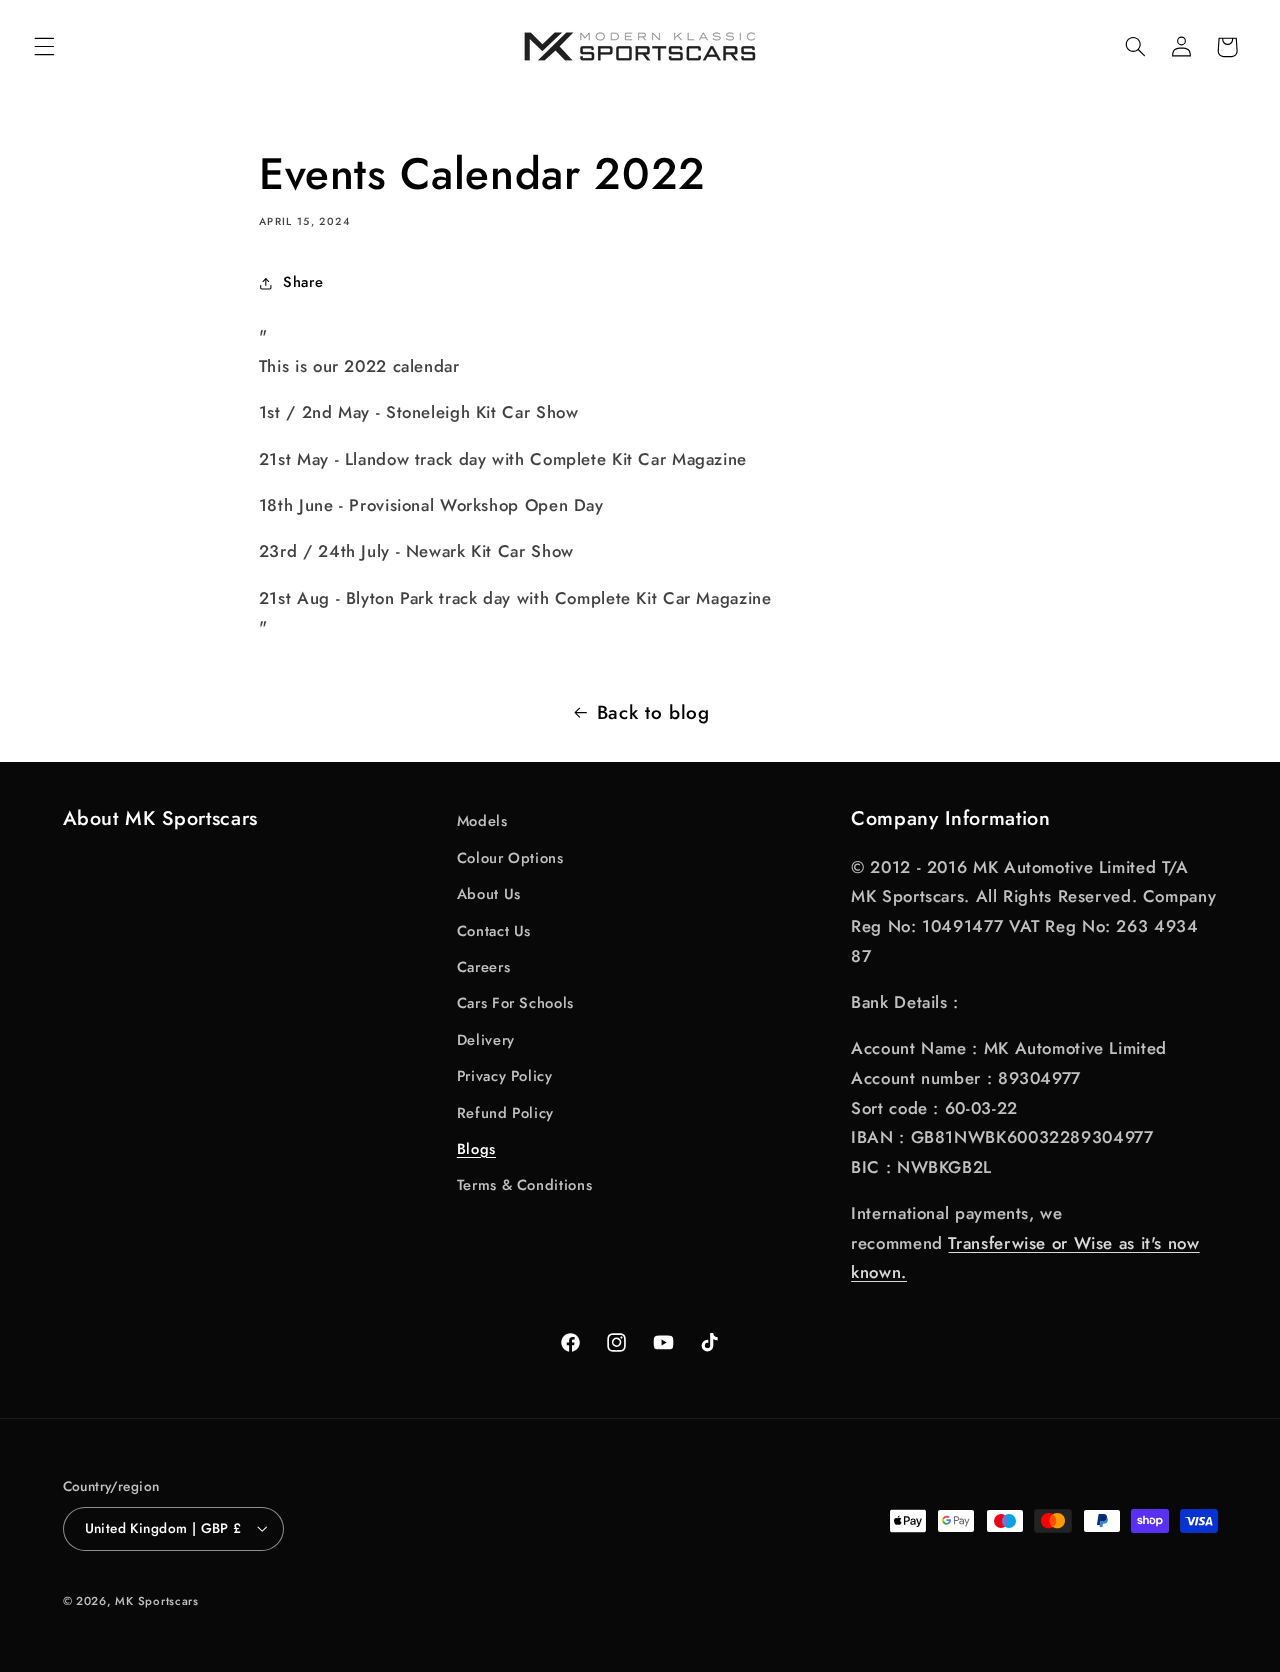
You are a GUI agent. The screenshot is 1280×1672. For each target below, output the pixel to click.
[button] (44, 47)
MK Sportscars (157, 1601)
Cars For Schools (515, 1003)
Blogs (476, 1149)
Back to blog (653, 712)
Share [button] (303, 282)
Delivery (486, 1040)
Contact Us (494, 931)
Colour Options (510, 858)
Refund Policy (505, 1113)
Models (482, 821)
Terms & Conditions (524, 1185)
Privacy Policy (505, 1076)
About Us (489, 894)
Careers (483, 967)
